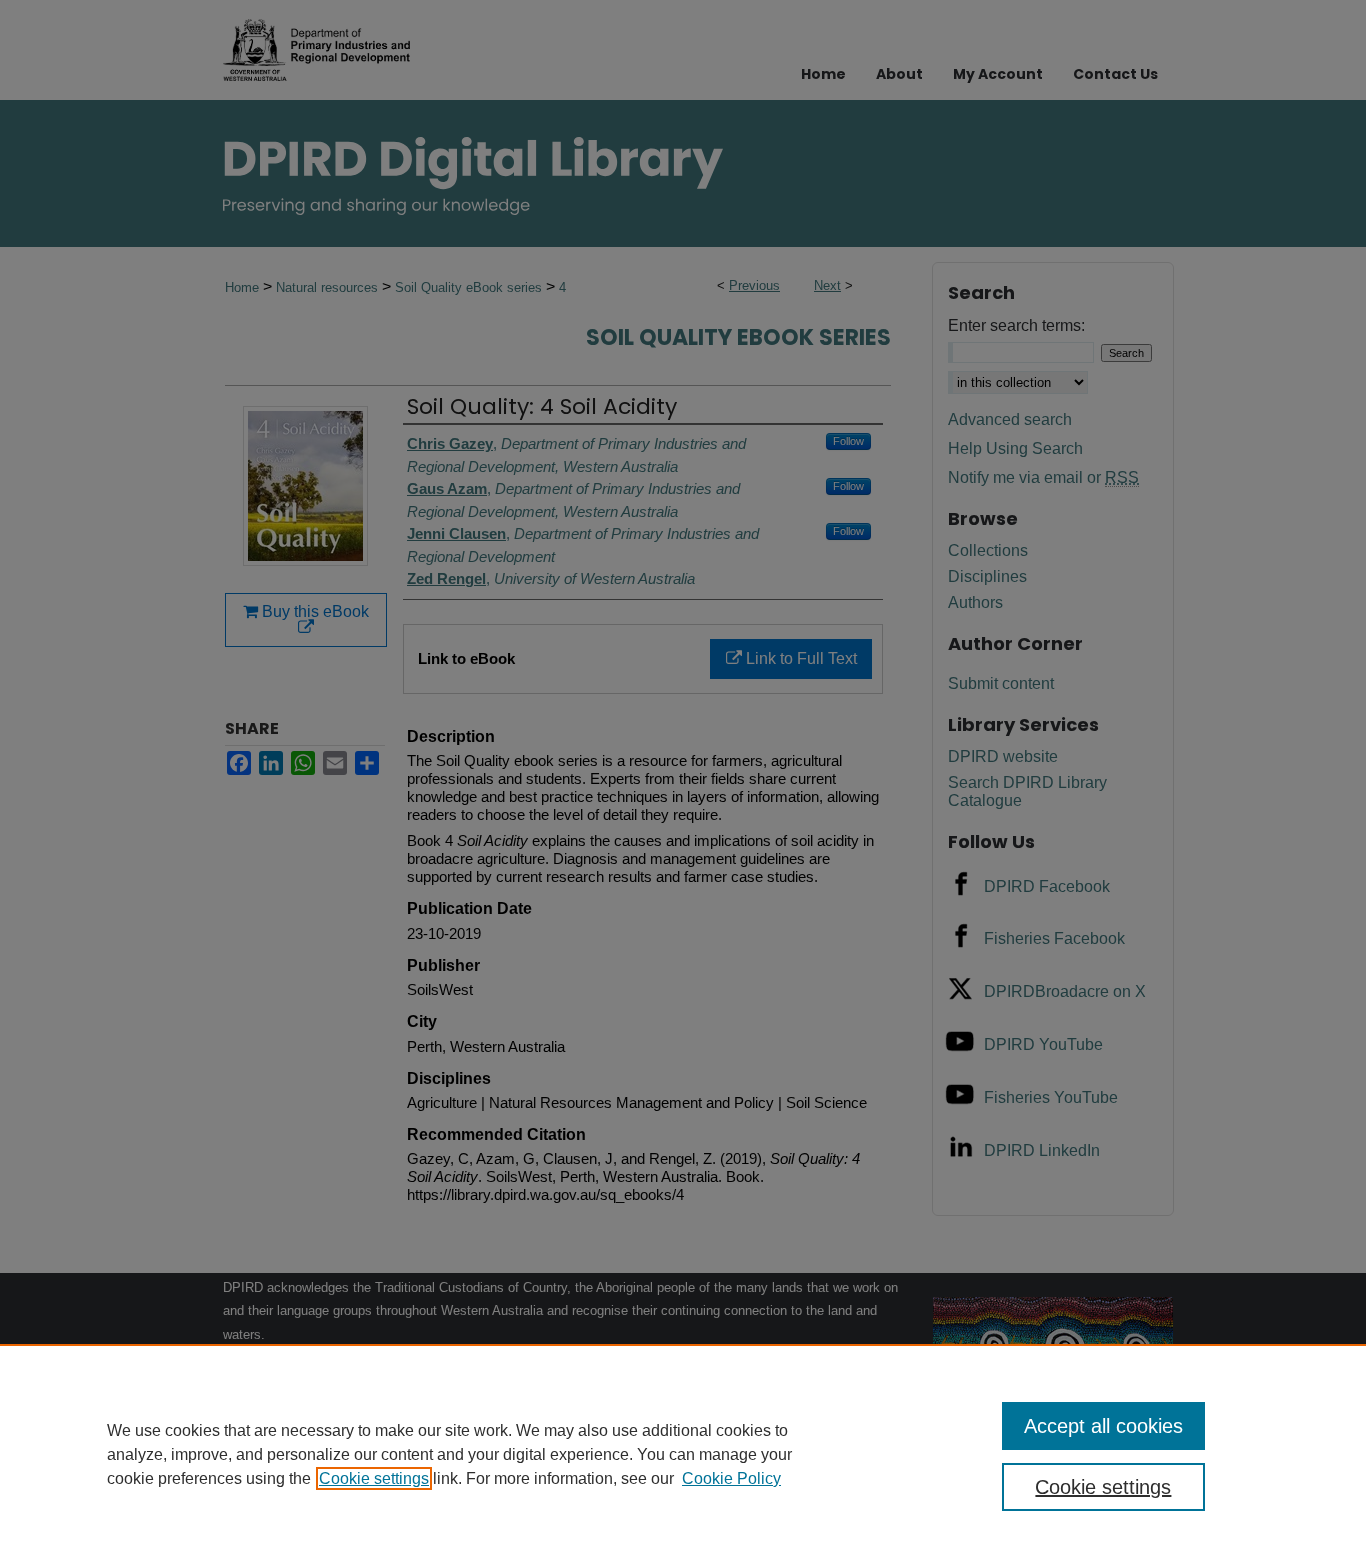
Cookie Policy (731, 1478)
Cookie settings (374, 1478)
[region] (683, 1454)
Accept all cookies (1103, 1426)
